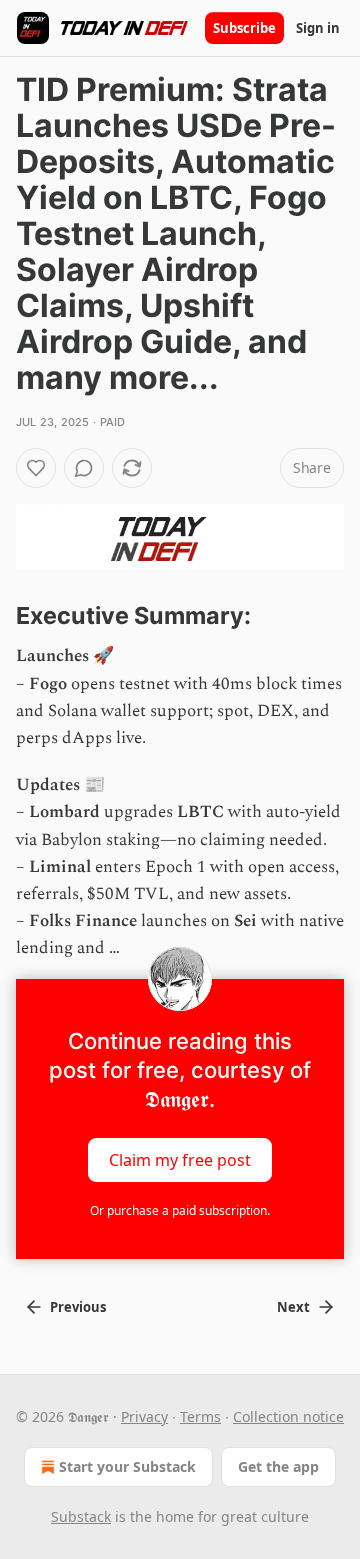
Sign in (318, 28)
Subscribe (244, 28)
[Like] (36, 468)
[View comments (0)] (84, 468)
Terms (200, 1416)
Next (293, 1307)
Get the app (278, 1466)
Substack (81, 1516)
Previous (78, 1307)
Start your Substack (127, 1466)
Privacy (144, 1416)
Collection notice (288, 1416)
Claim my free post (180, 1159)
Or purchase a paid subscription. (180, 1210)
